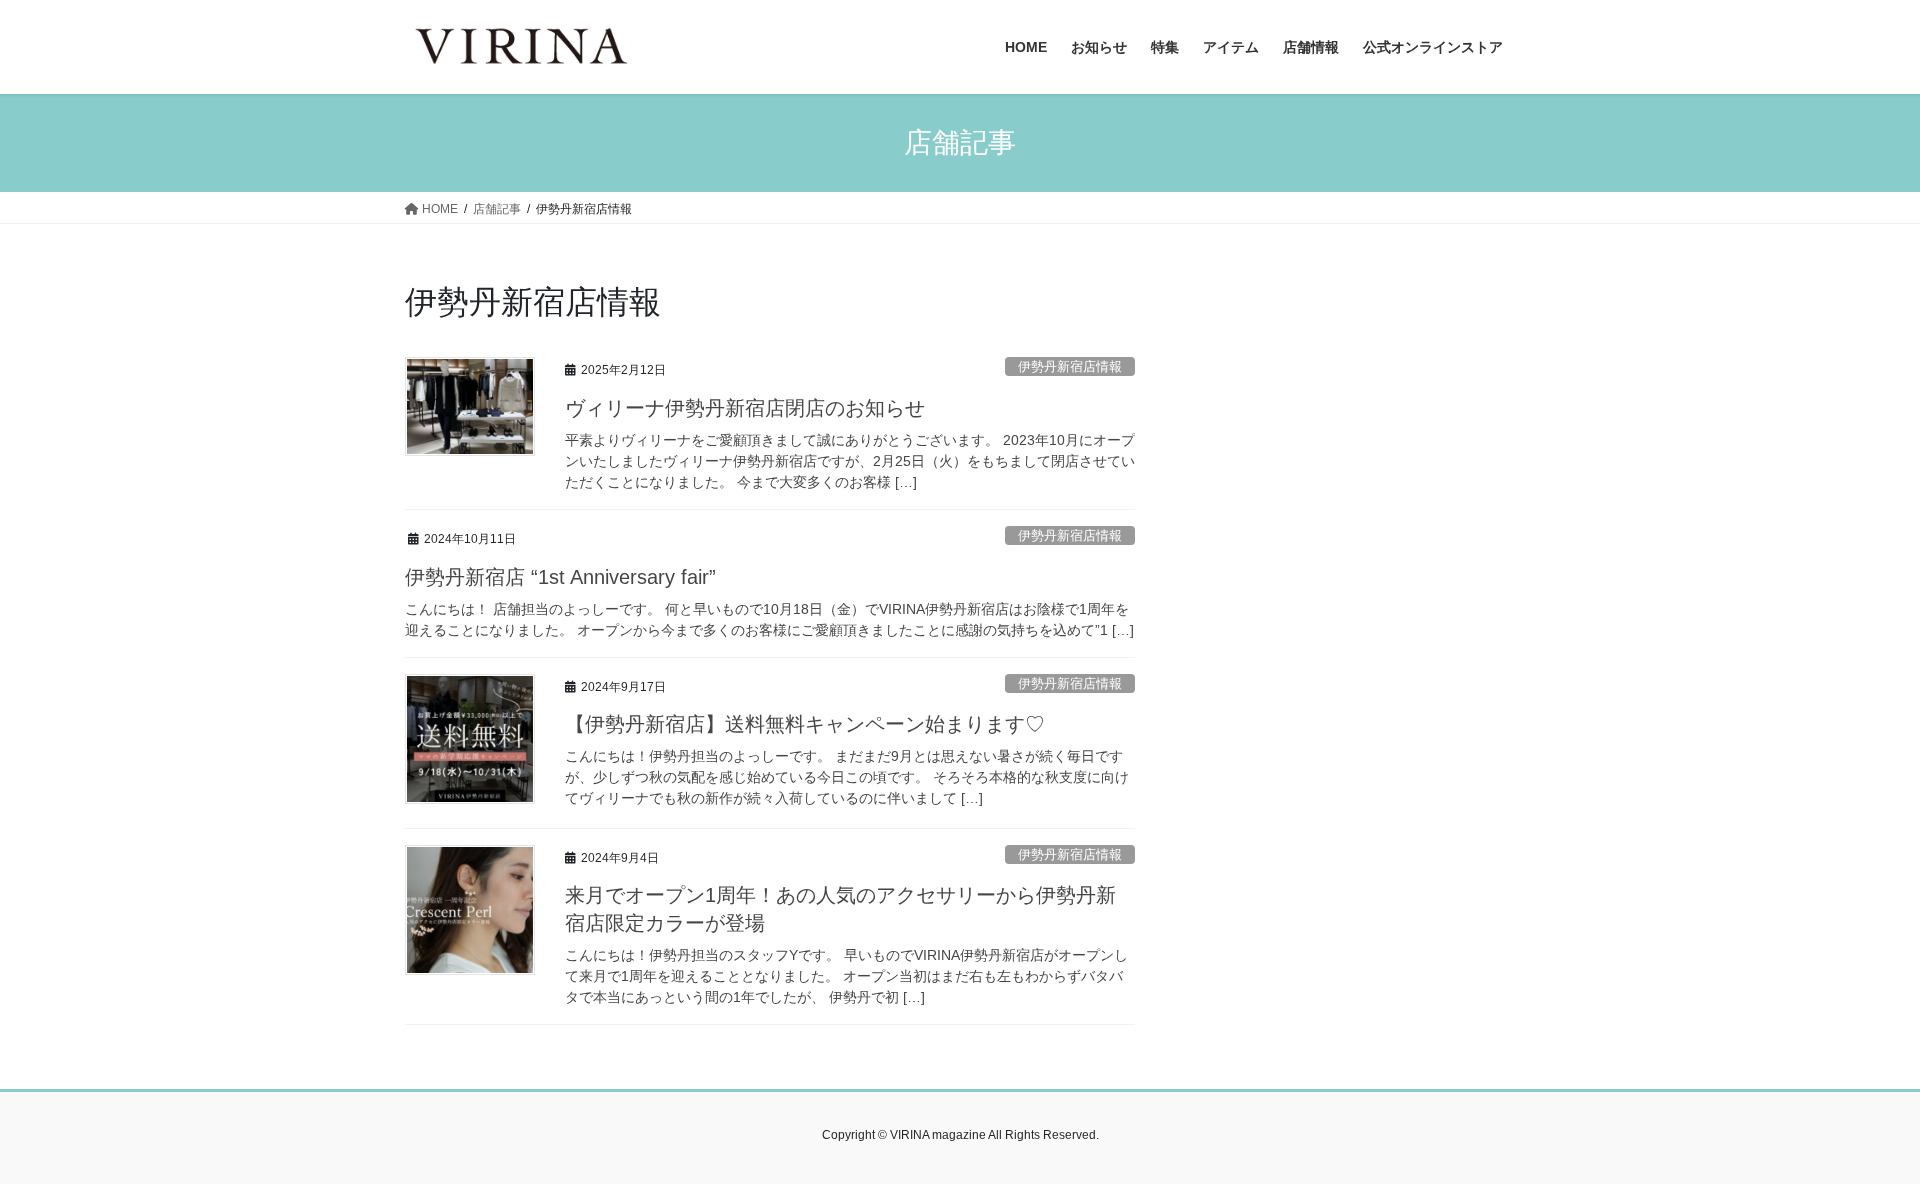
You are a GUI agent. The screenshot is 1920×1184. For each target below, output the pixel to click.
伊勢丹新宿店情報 (1070, 366)
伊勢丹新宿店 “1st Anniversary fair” (560, 577)
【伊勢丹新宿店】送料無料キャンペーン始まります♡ (805, 724)
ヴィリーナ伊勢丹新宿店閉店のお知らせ (745, 408)
